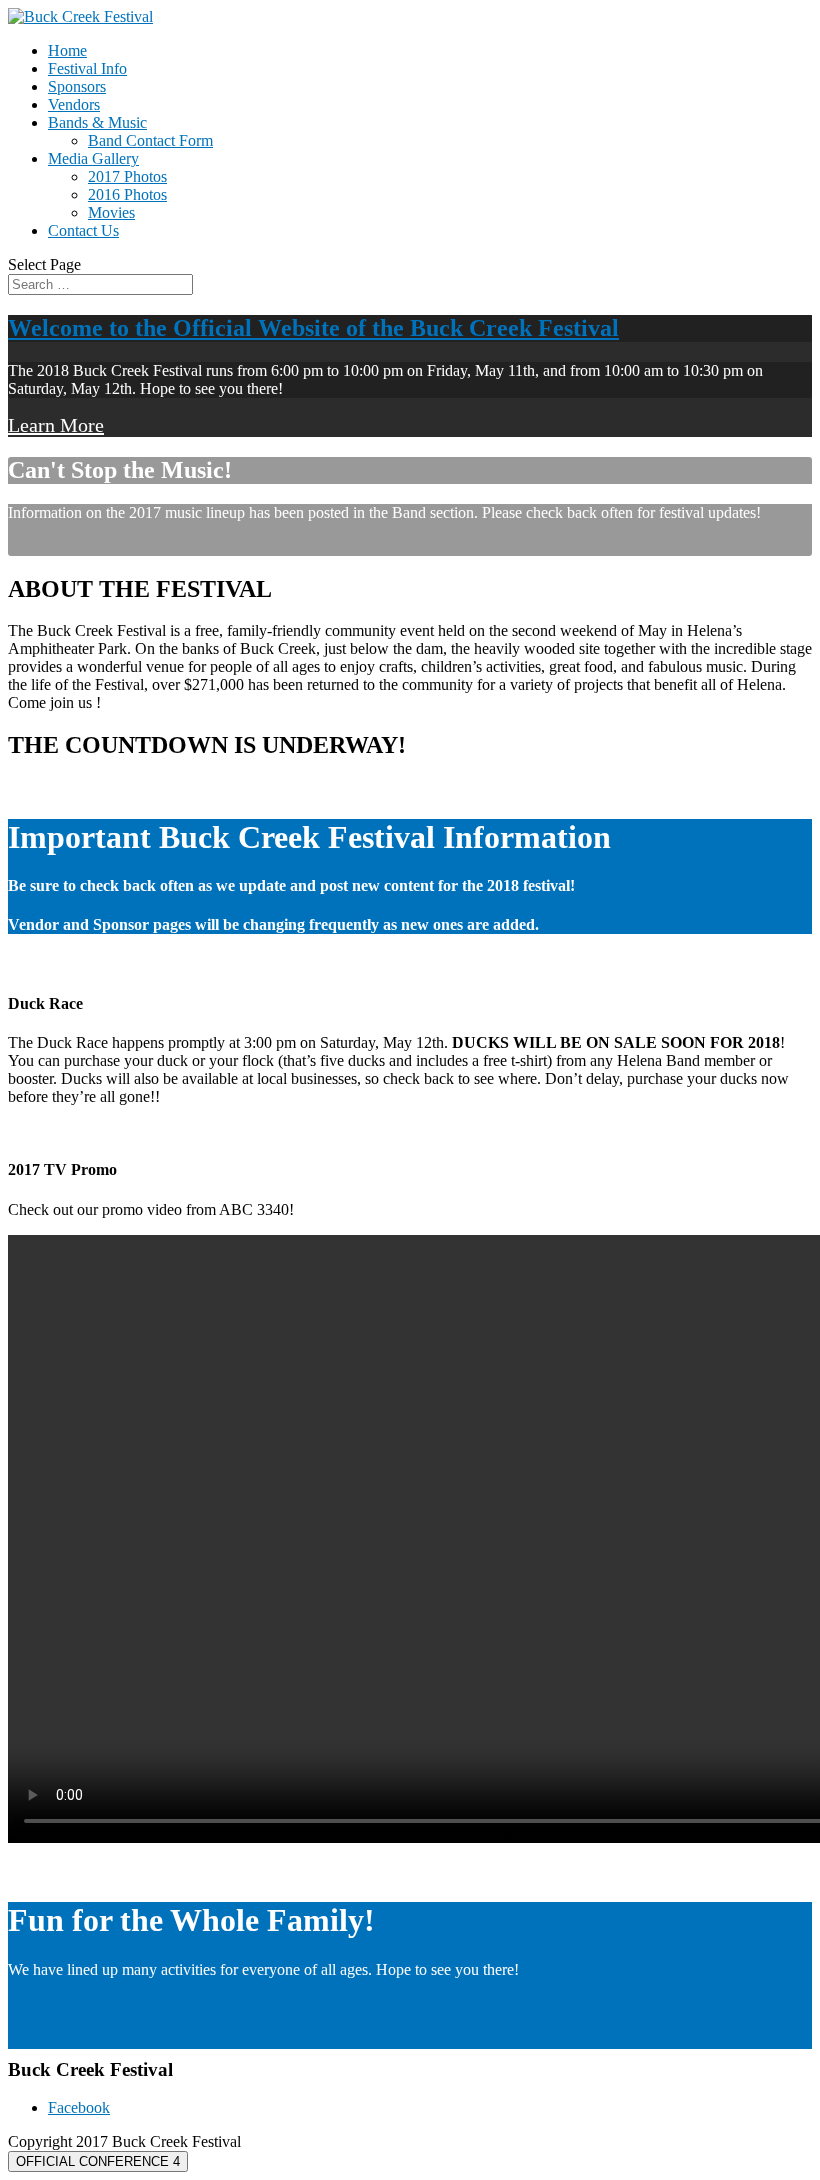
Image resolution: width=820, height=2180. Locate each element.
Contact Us (83, 230)
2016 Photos (127, 194)
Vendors (74, 104)
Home (67, 50)
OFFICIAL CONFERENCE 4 (98, 2161)
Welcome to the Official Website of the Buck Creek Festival (313, 328)
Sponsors (77, 86)
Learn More (56, 425)
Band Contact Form (150, 140)
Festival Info (87, 68)
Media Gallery (93, 158)
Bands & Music (97, 122)
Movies (111, 212)
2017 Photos (127, 176)
